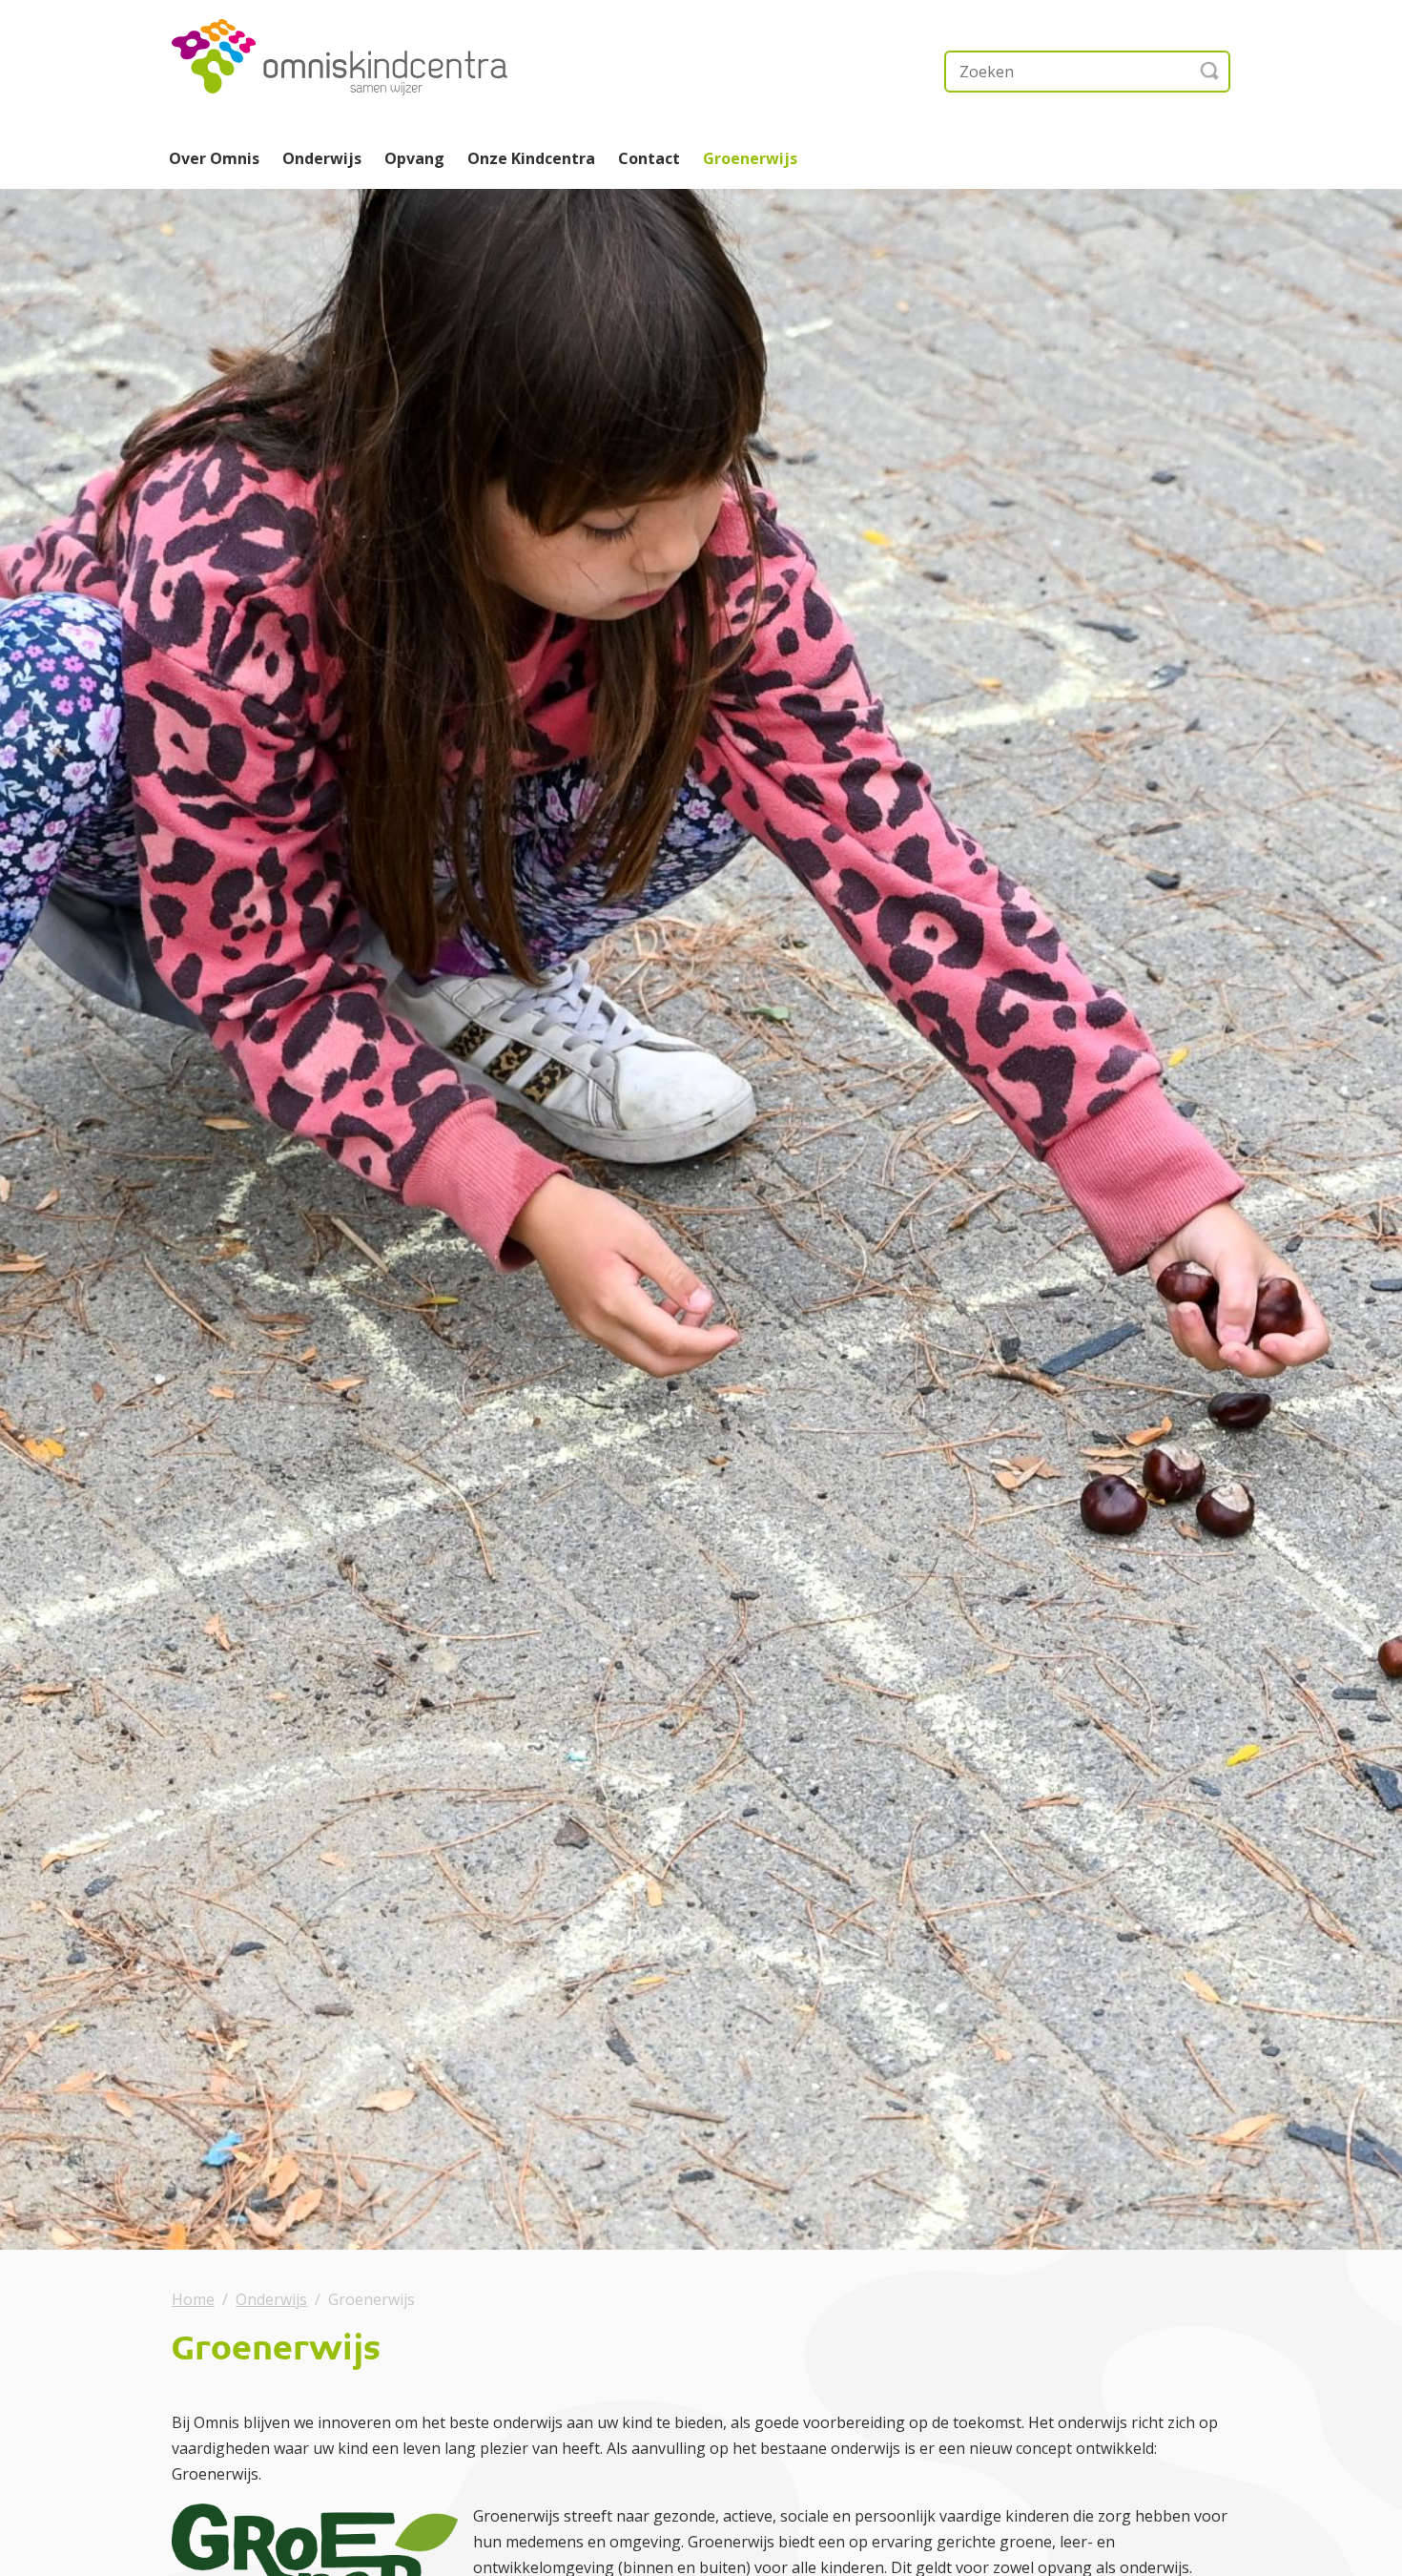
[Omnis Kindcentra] (362, 57)
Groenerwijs (750, 158)
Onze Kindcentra (531, 158)
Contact (649, 158)
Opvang (414, 158)
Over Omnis (214, 158)
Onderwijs (322, 158)
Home (193, 2299)
